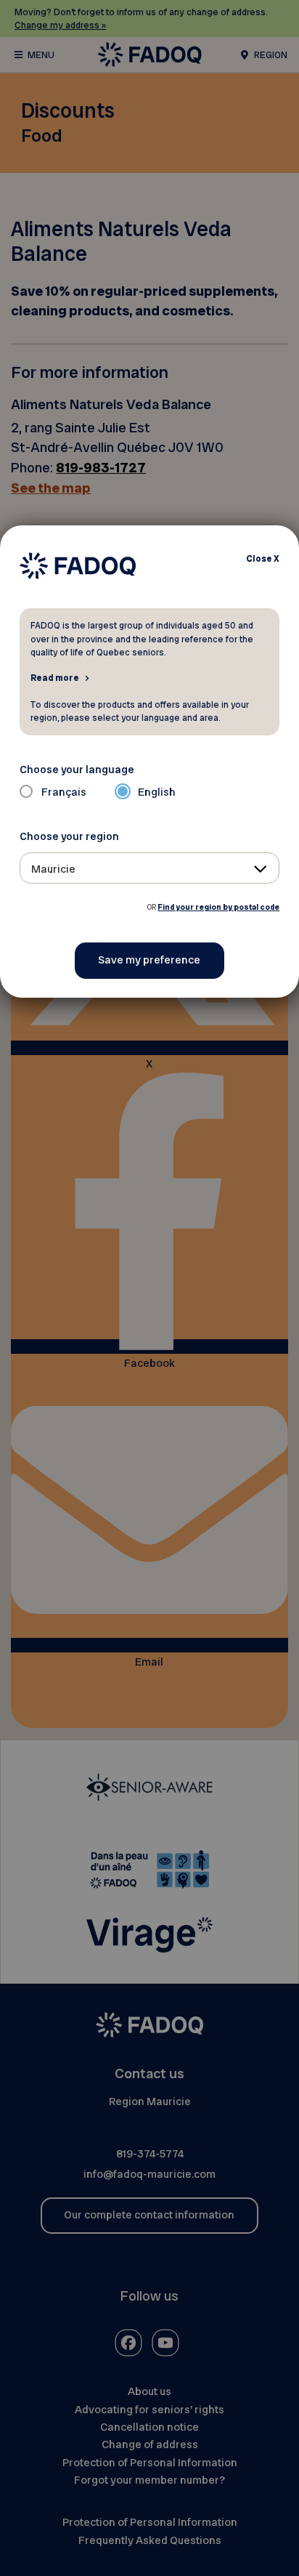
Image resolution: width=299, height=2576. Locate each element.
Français (64, 792)
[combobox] (150, 868)
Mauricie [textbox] (53, 869)
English (157, 792)
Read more (55, 677)
